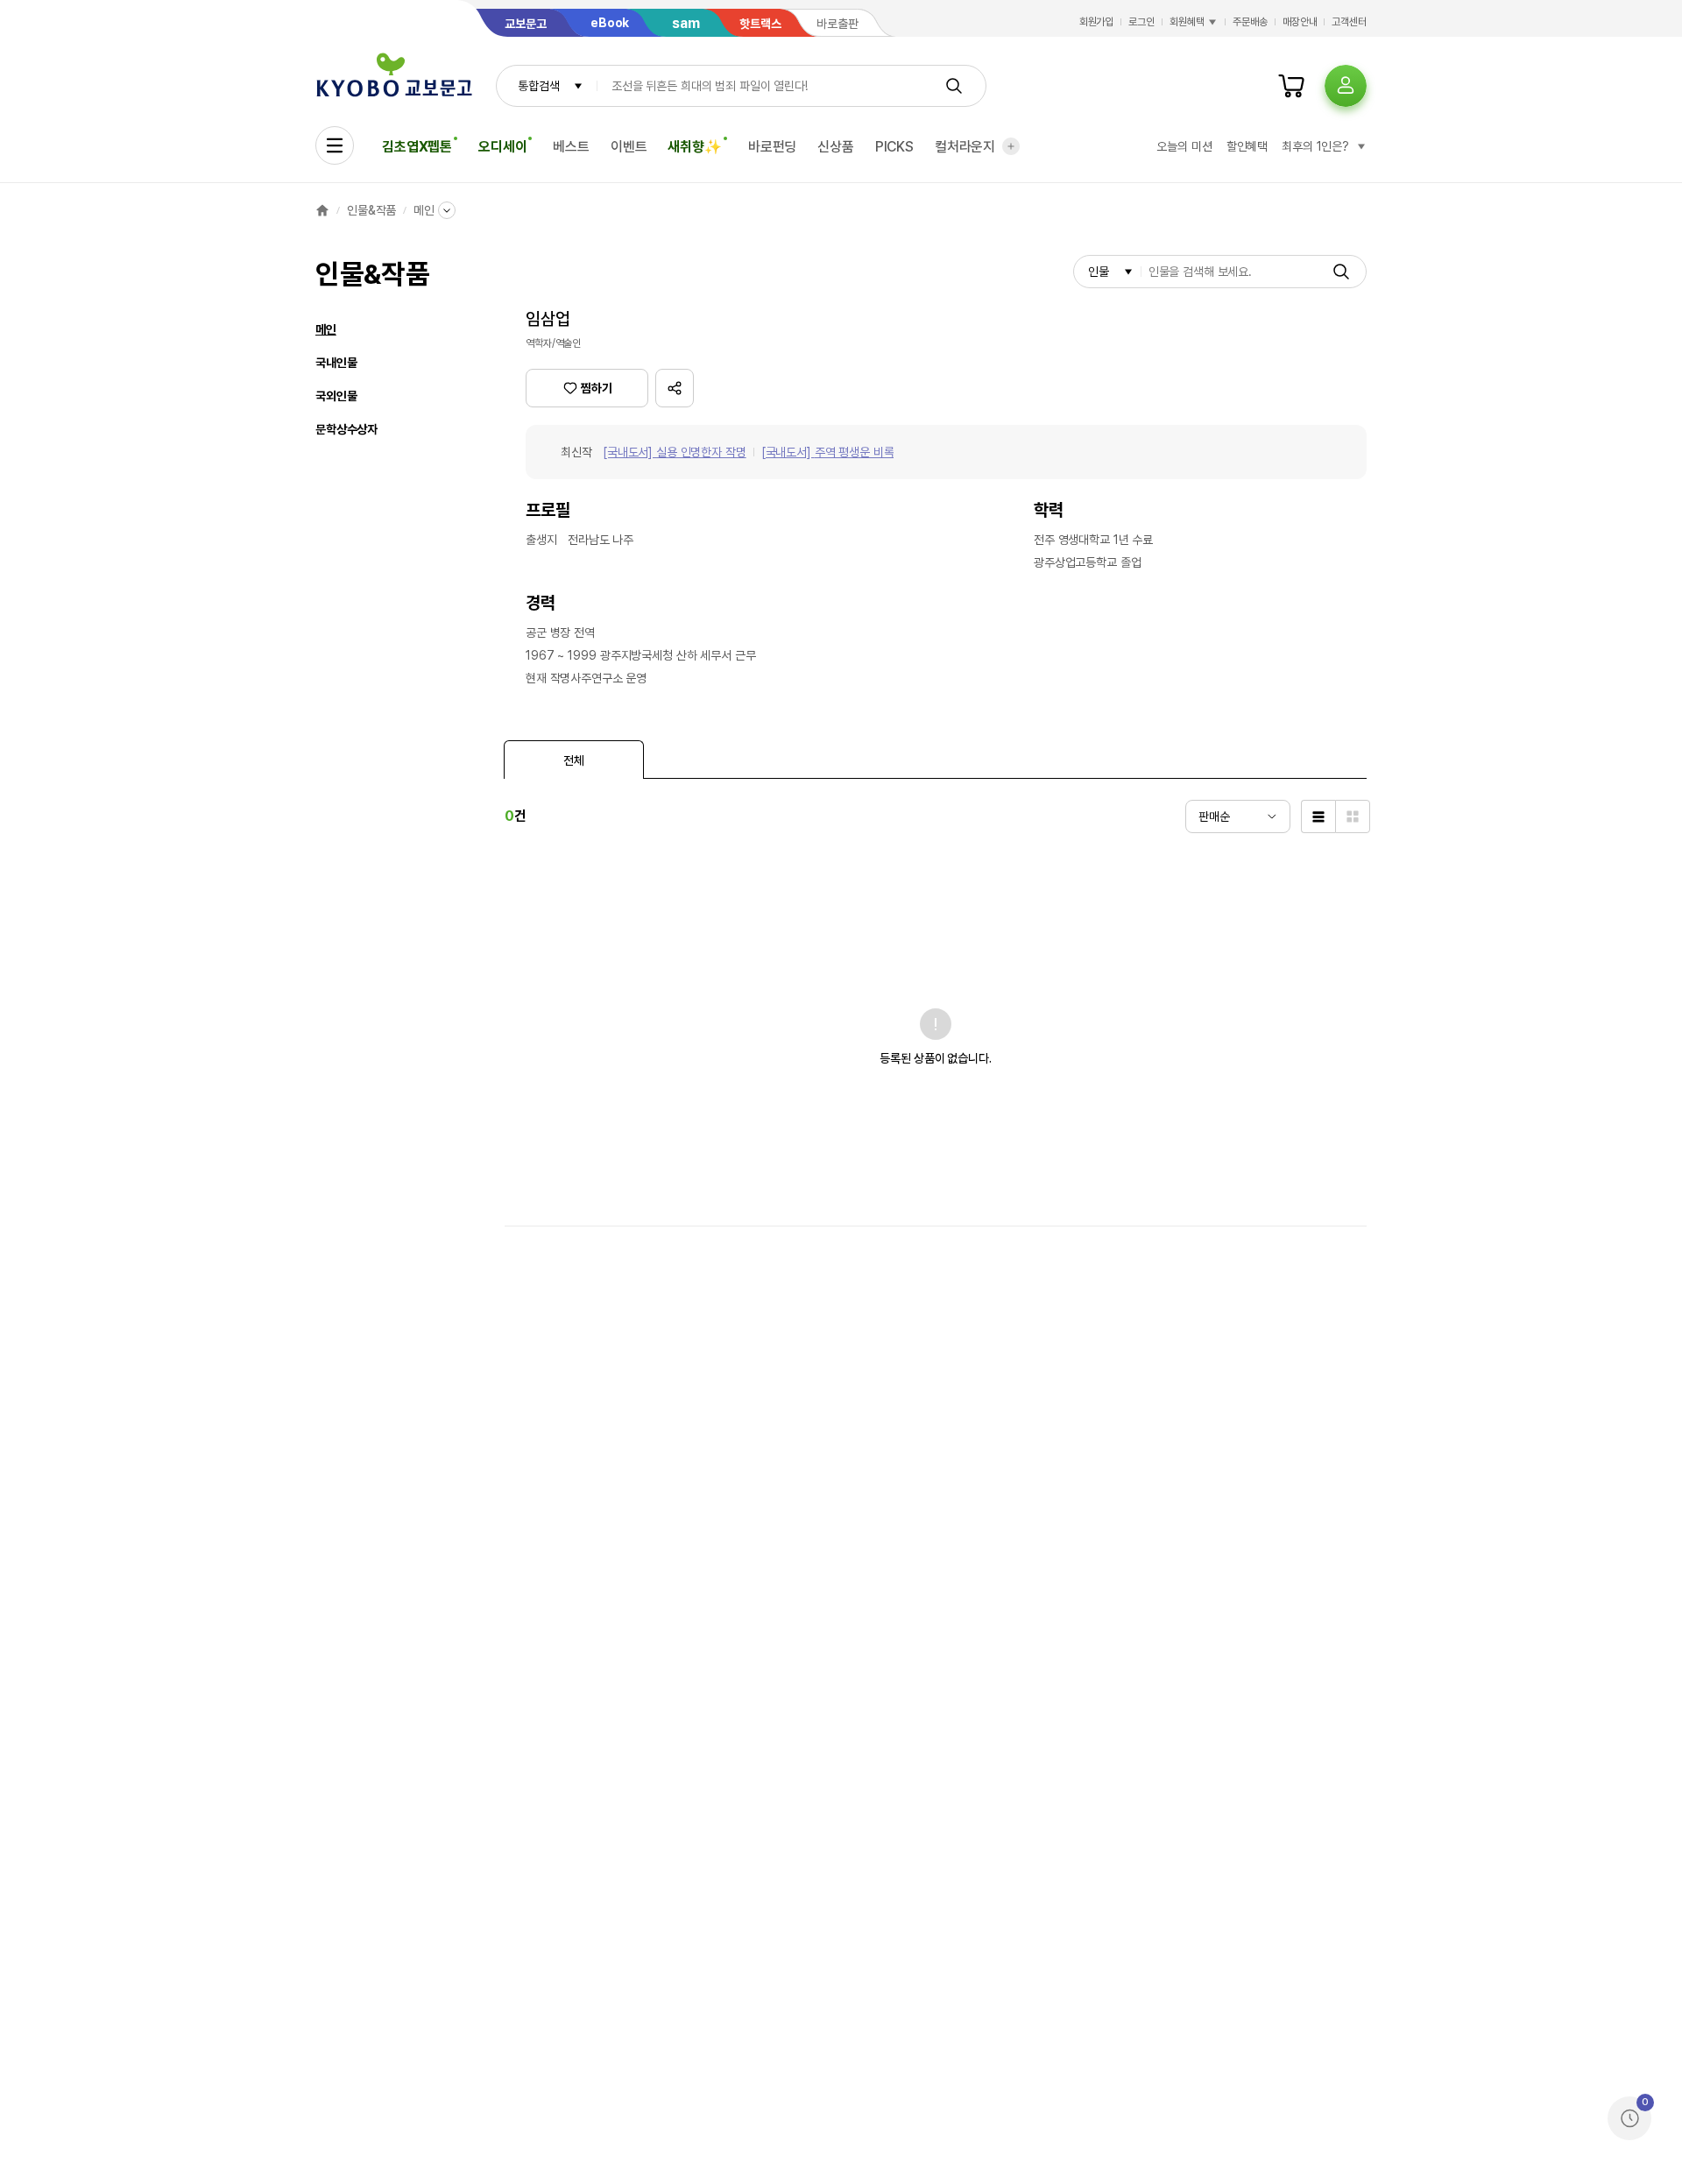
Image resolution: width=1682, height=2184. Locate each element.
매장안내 (1300, 22)
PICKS (894, 147)
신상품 (836, 147)
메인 (424, 210)
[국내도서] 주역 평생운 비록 (828, 452)
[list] (1318, 816)
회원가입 (1097, 22)
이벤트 (629, 147)
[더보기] (1011, 146)
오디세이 (502, 147)
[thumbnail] (1353, 816)
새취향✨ (694, 147)
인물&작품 (371, 210)
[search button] (954, 86)
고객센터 (1349, 22)
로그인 (1141, 22)
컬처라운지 (965, 147)
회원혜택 (1187, 22)
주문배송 (1250, 22)
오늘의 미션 (1184, 146)
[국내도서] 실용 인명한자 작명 (675, 452)
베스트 (571, 147)
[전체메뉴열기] (335, 145)
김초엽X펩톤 (417, 147)
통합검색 (538, 86)
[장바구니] (1291, 86)
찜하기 (597, 388)
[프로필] (1346, 86)
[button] (675, 388)
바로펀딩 (772, 147)
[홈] (322, 210)
